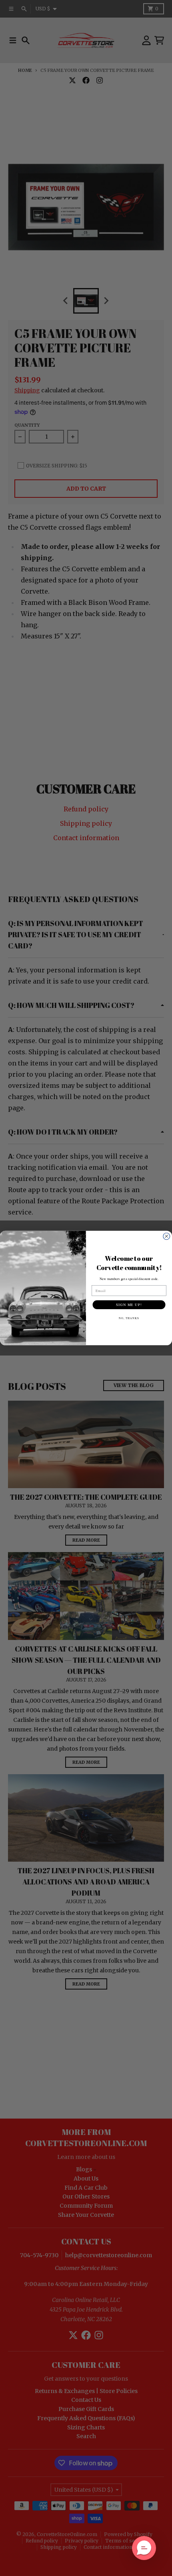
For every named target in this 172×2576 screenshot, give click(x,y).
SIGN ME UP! (129, 1305)
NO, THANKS (129, 1318)
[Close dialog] (167, 1236)
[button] (144, 2548)
